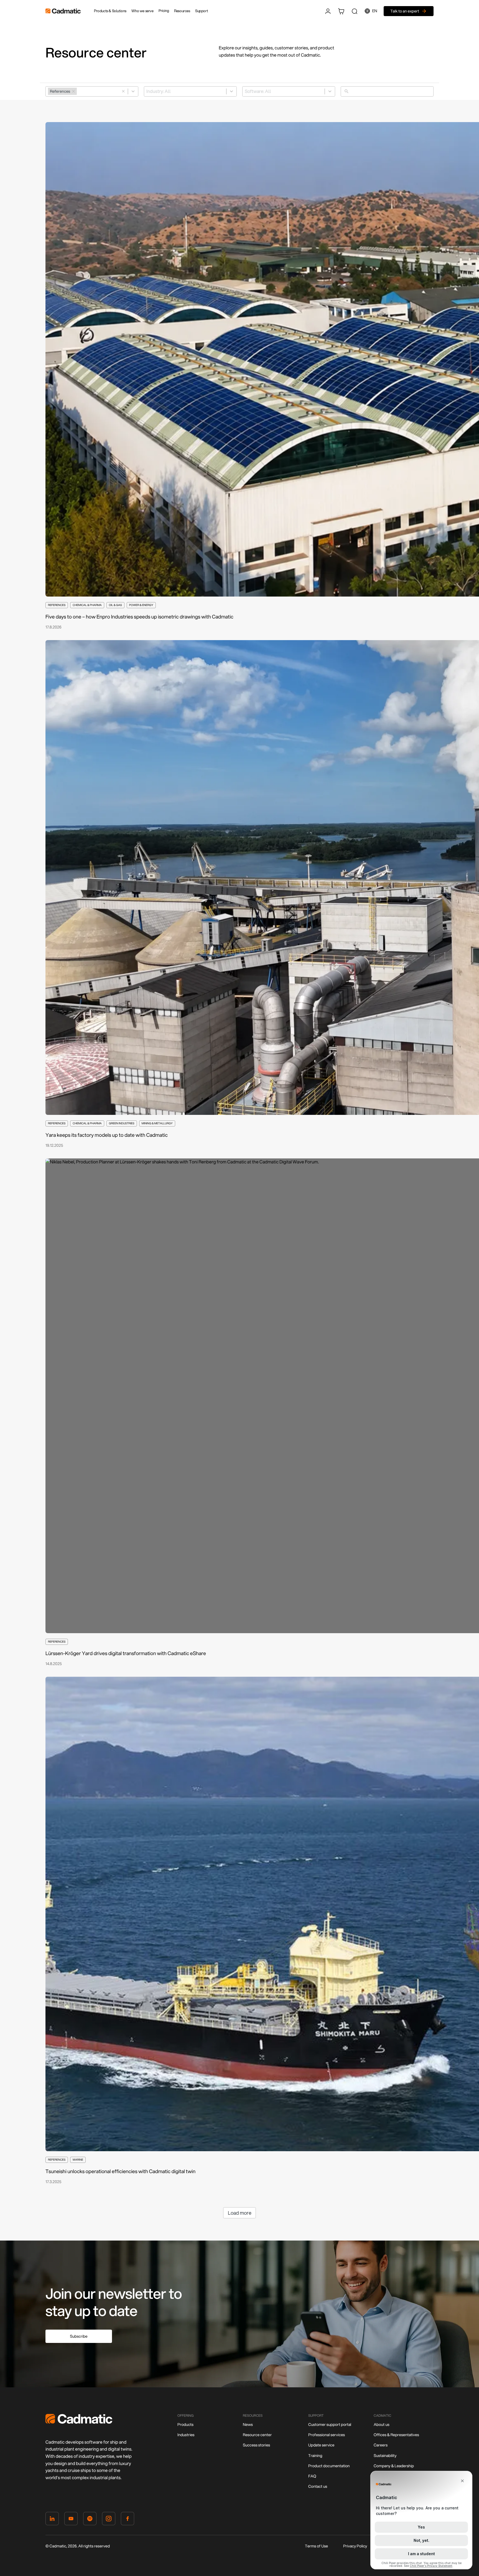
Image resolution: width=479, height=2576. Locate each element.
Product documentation (329, 2466)
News (248, 2425)
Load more (240, 2213)
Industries (186, 2435)
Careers (381, 2445)
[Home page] (79, 2422)
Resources (182, 11)
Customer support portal (330, 2425)
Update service (321, 2445)
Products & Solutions (110, 11)
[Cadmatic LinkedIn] (52, 2520)
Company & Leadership (394, 2466)
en (375, 11)
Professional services (327, 2435)
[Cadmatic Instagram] (109, 2520)
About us (382, 2425)
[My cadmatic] (328, 11)
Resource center (257, 2435)
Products (185, 2425)
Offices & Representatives (396, 2435)
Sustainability (385, 2456)
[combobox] (92, 91)
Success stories (256, 2445)
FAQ (312, 2476)
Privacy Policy (355, 2546)
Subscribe (79, 2336)
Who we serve (142, 11)
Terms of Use (316, 2546)
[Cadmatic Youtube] (71, 2520)
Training (315, 2456)
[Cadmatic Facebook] (128, 2520)
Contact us (318, 2486)
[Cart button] (341, 11)
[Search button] (355, 11)
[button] (123, 91)
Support (202, 11)
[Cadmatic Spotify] (90, 2520)
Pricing (164, 11)
